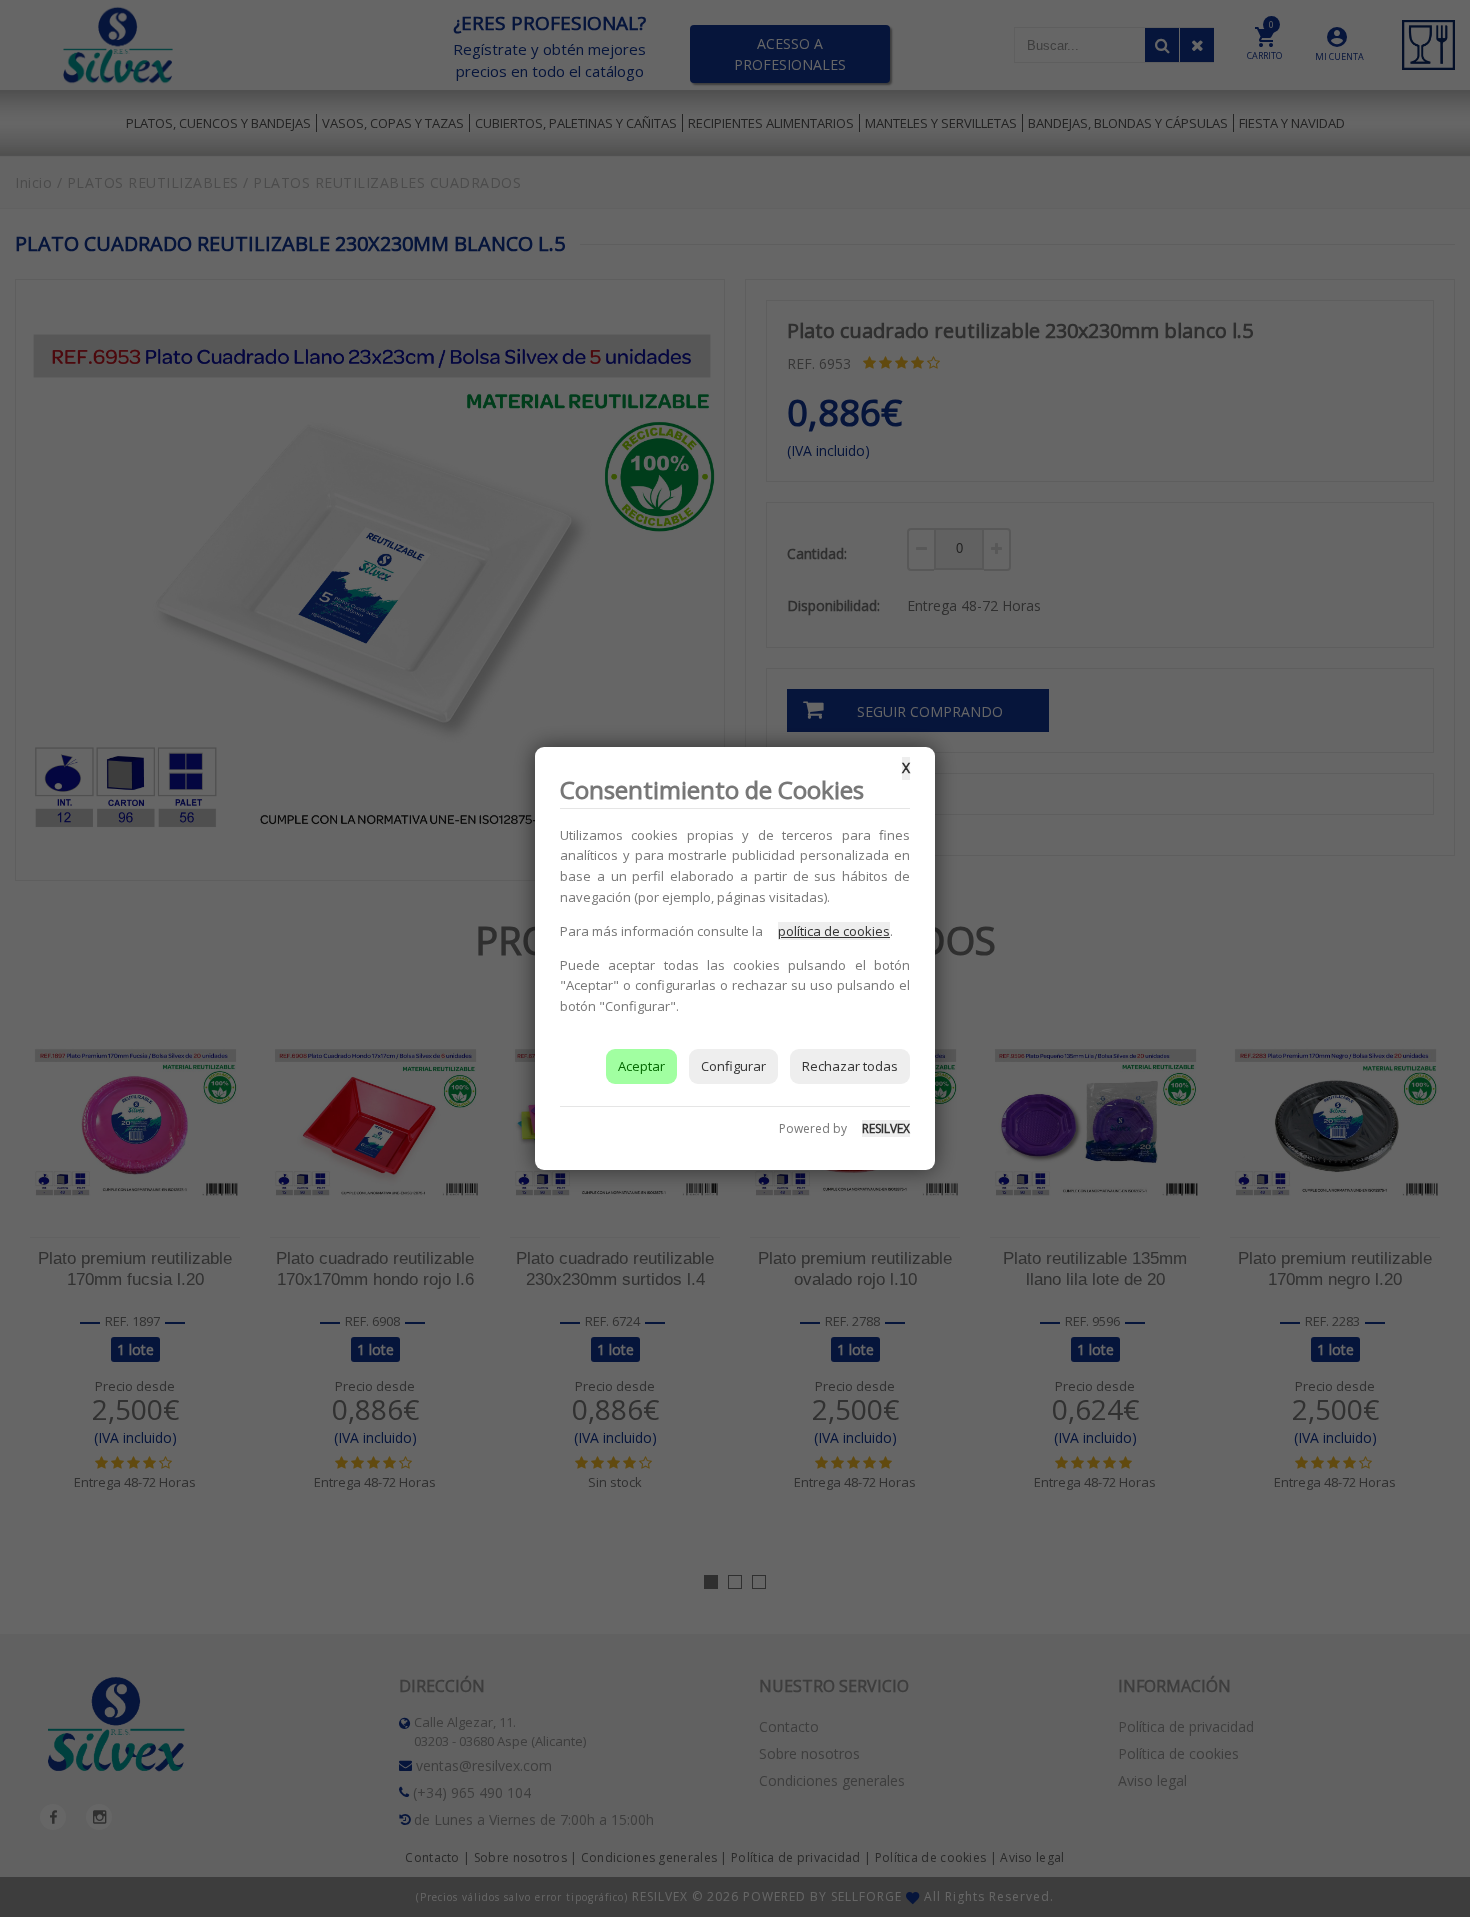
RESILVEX (886, 1128)
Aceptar (641, 1066)
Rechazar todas (850, 1066)
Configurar (733, 1066)
